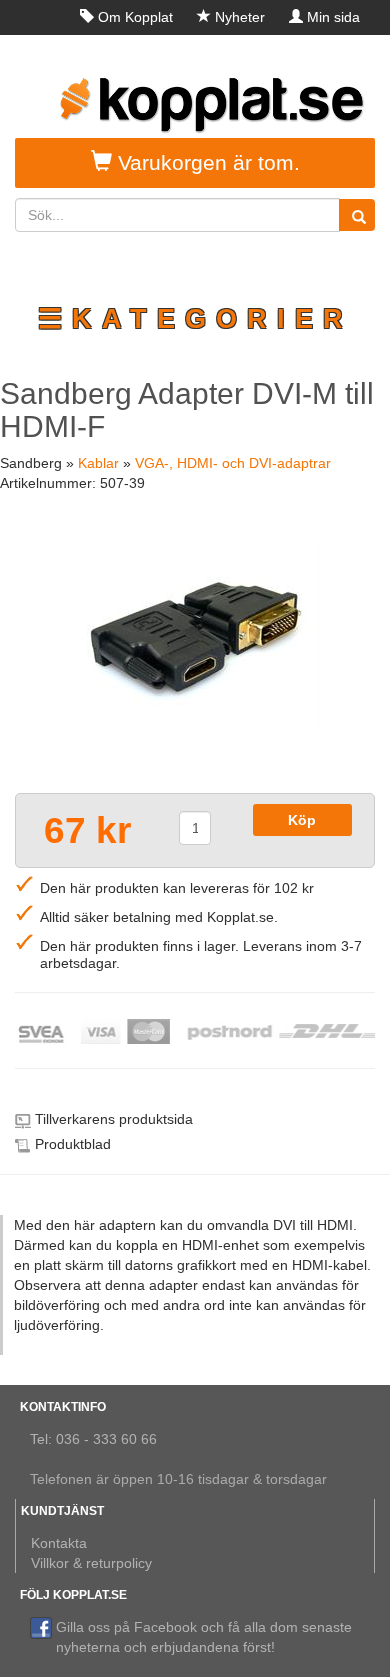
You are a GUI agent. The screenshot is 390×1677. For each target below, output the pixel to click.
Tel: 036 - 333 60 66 (93, 1439)
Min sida (333, 17)
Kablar (98, 463)
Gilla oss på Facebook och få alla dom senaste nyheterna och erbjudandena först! (204, 1637)
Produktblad (73, 1144)
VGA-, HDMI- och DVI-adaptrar (233, 463)
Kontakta (59, 1543)
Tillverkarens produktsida (114, 1119)
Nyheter (240, 17)
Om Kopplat (135, 17)
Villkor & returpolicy (91, 1563)
